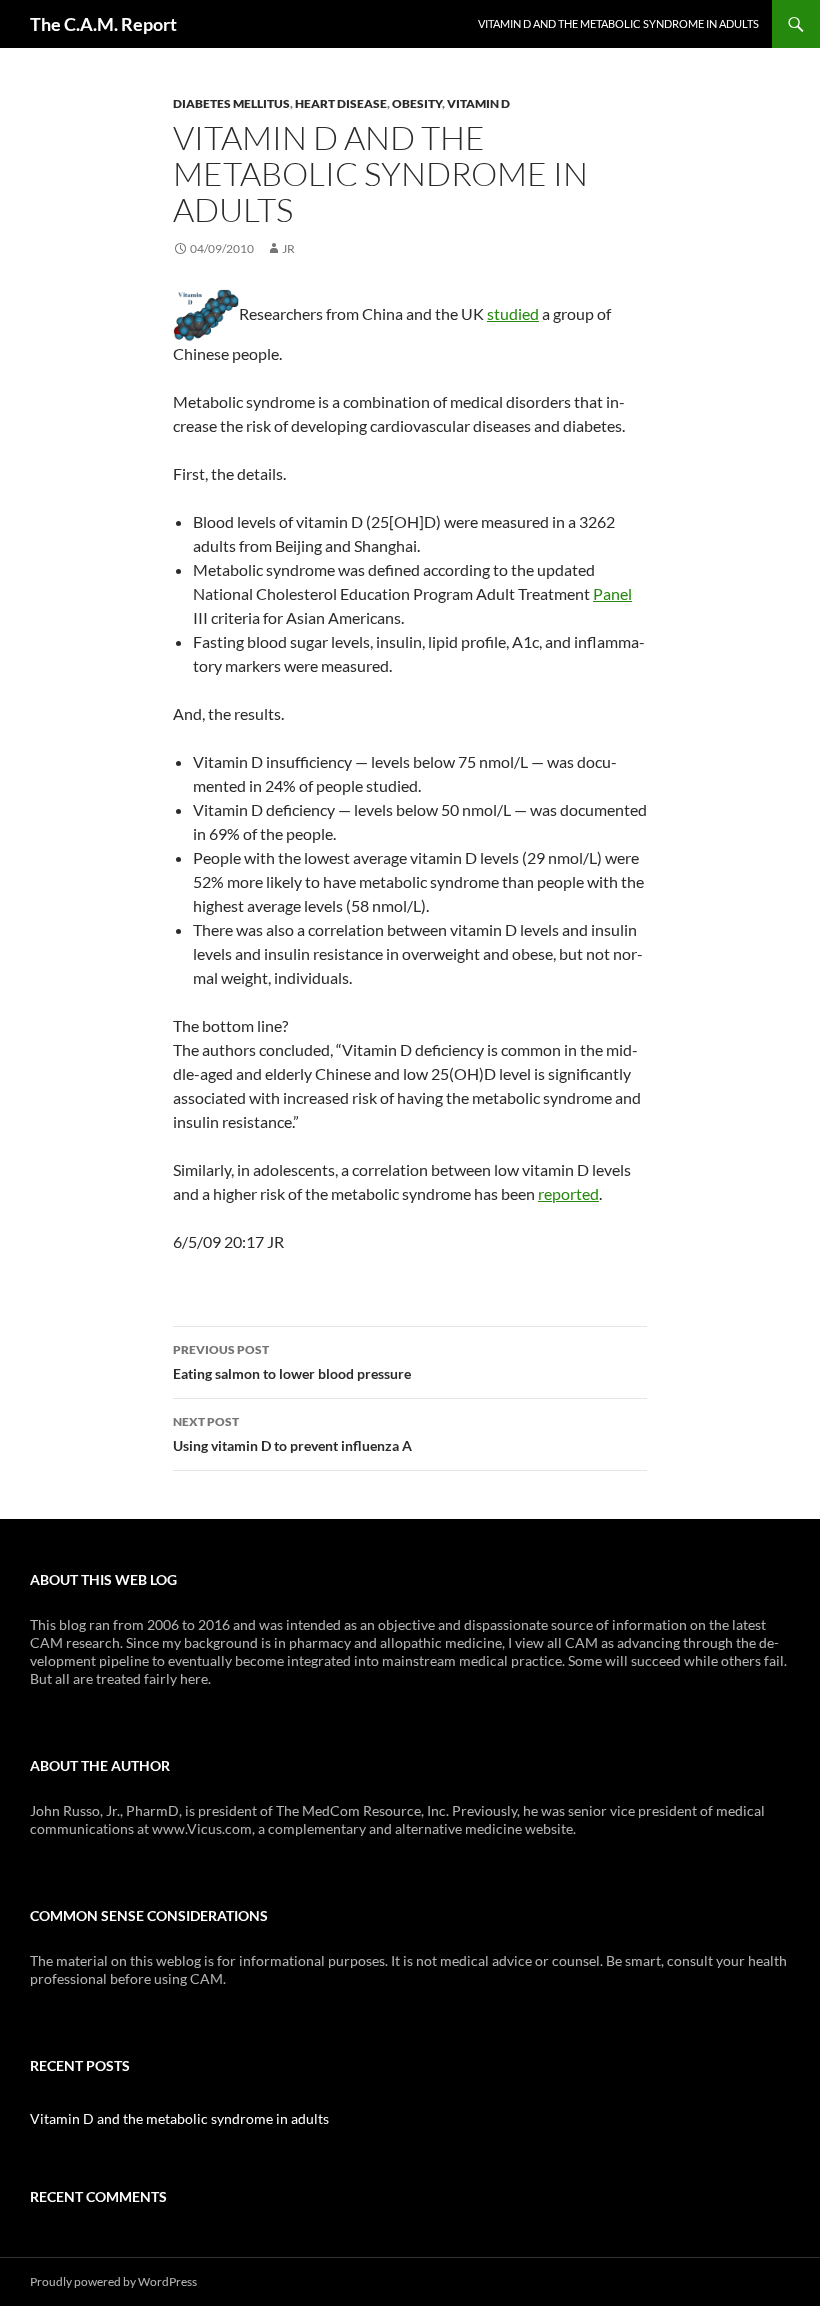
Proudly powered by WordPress (113, 2281)
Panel (612, 593)
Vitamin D (478, 103)
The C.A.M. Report (103, 24)
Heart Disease (341, 103)
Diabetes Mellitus (231, 103)
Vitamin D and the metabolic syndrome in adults (618, 23)
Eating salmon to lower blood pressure (292, 1362)
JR (288, 248)
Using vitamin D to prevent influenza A (292, 1434)
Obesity (417, 103)
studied (513, 313)
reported (568, 1193)
